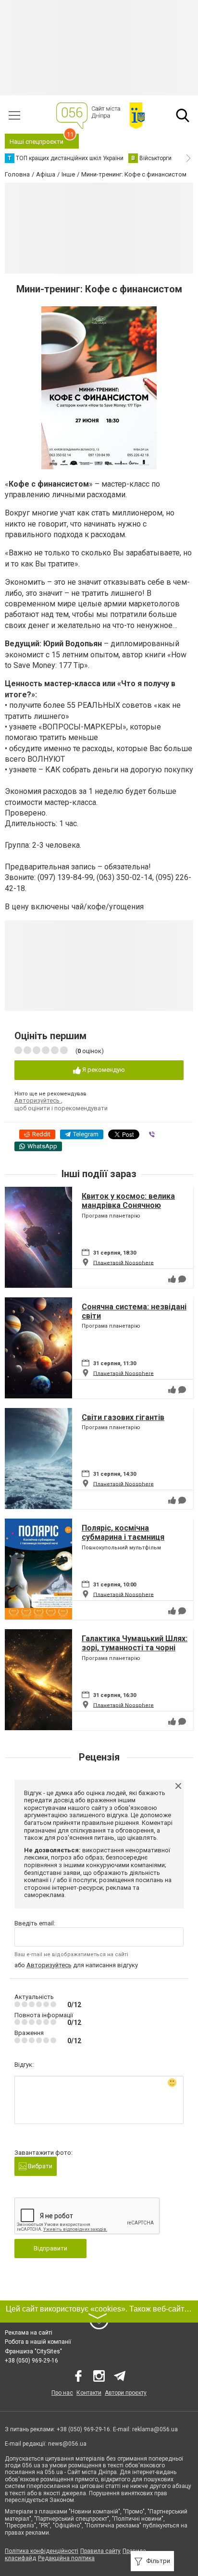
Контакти (89, 2393)
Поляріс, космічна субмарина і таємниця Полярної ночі (123, 1537)
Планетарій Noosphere (124, 1263)
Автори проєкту (126, 2393)
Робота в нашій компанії (38, 2342)
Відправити (50, 2248)
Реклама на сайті (29, 2333)
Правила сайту (100, 2551)
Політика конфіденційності (42, 2551)
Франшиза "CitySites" (33, 2351)
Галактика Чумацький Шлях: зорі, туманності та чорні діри (135, 1648)
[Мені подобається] (172, 1279)
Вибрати (39, 2166)
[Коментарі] (182, 1279)
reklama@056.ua (155, 2429)
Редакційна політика (66, 2558)
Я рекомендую (103, 1070)
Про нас (62, 2393)
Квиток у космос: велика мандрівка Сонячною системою (128, 1205)
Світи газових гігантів (123, 1417)
